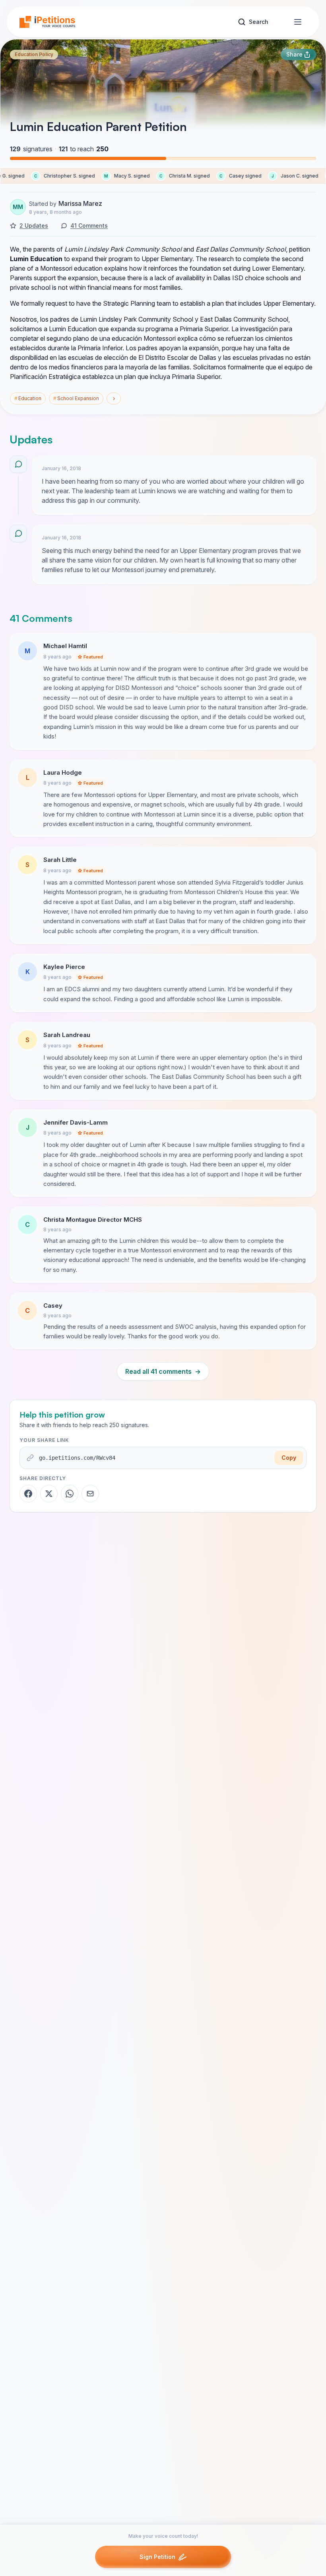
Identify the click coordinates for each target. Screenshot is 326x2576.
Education (28, 398)
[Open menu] (298, 22)
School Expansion (76, 398)
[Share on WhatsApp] (70, 1494)
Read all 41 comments (163, 1371)
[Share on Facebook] (28, 1494)
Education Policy (34, 54)
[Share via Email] (90, 1494)
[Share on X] (49, 1494)
